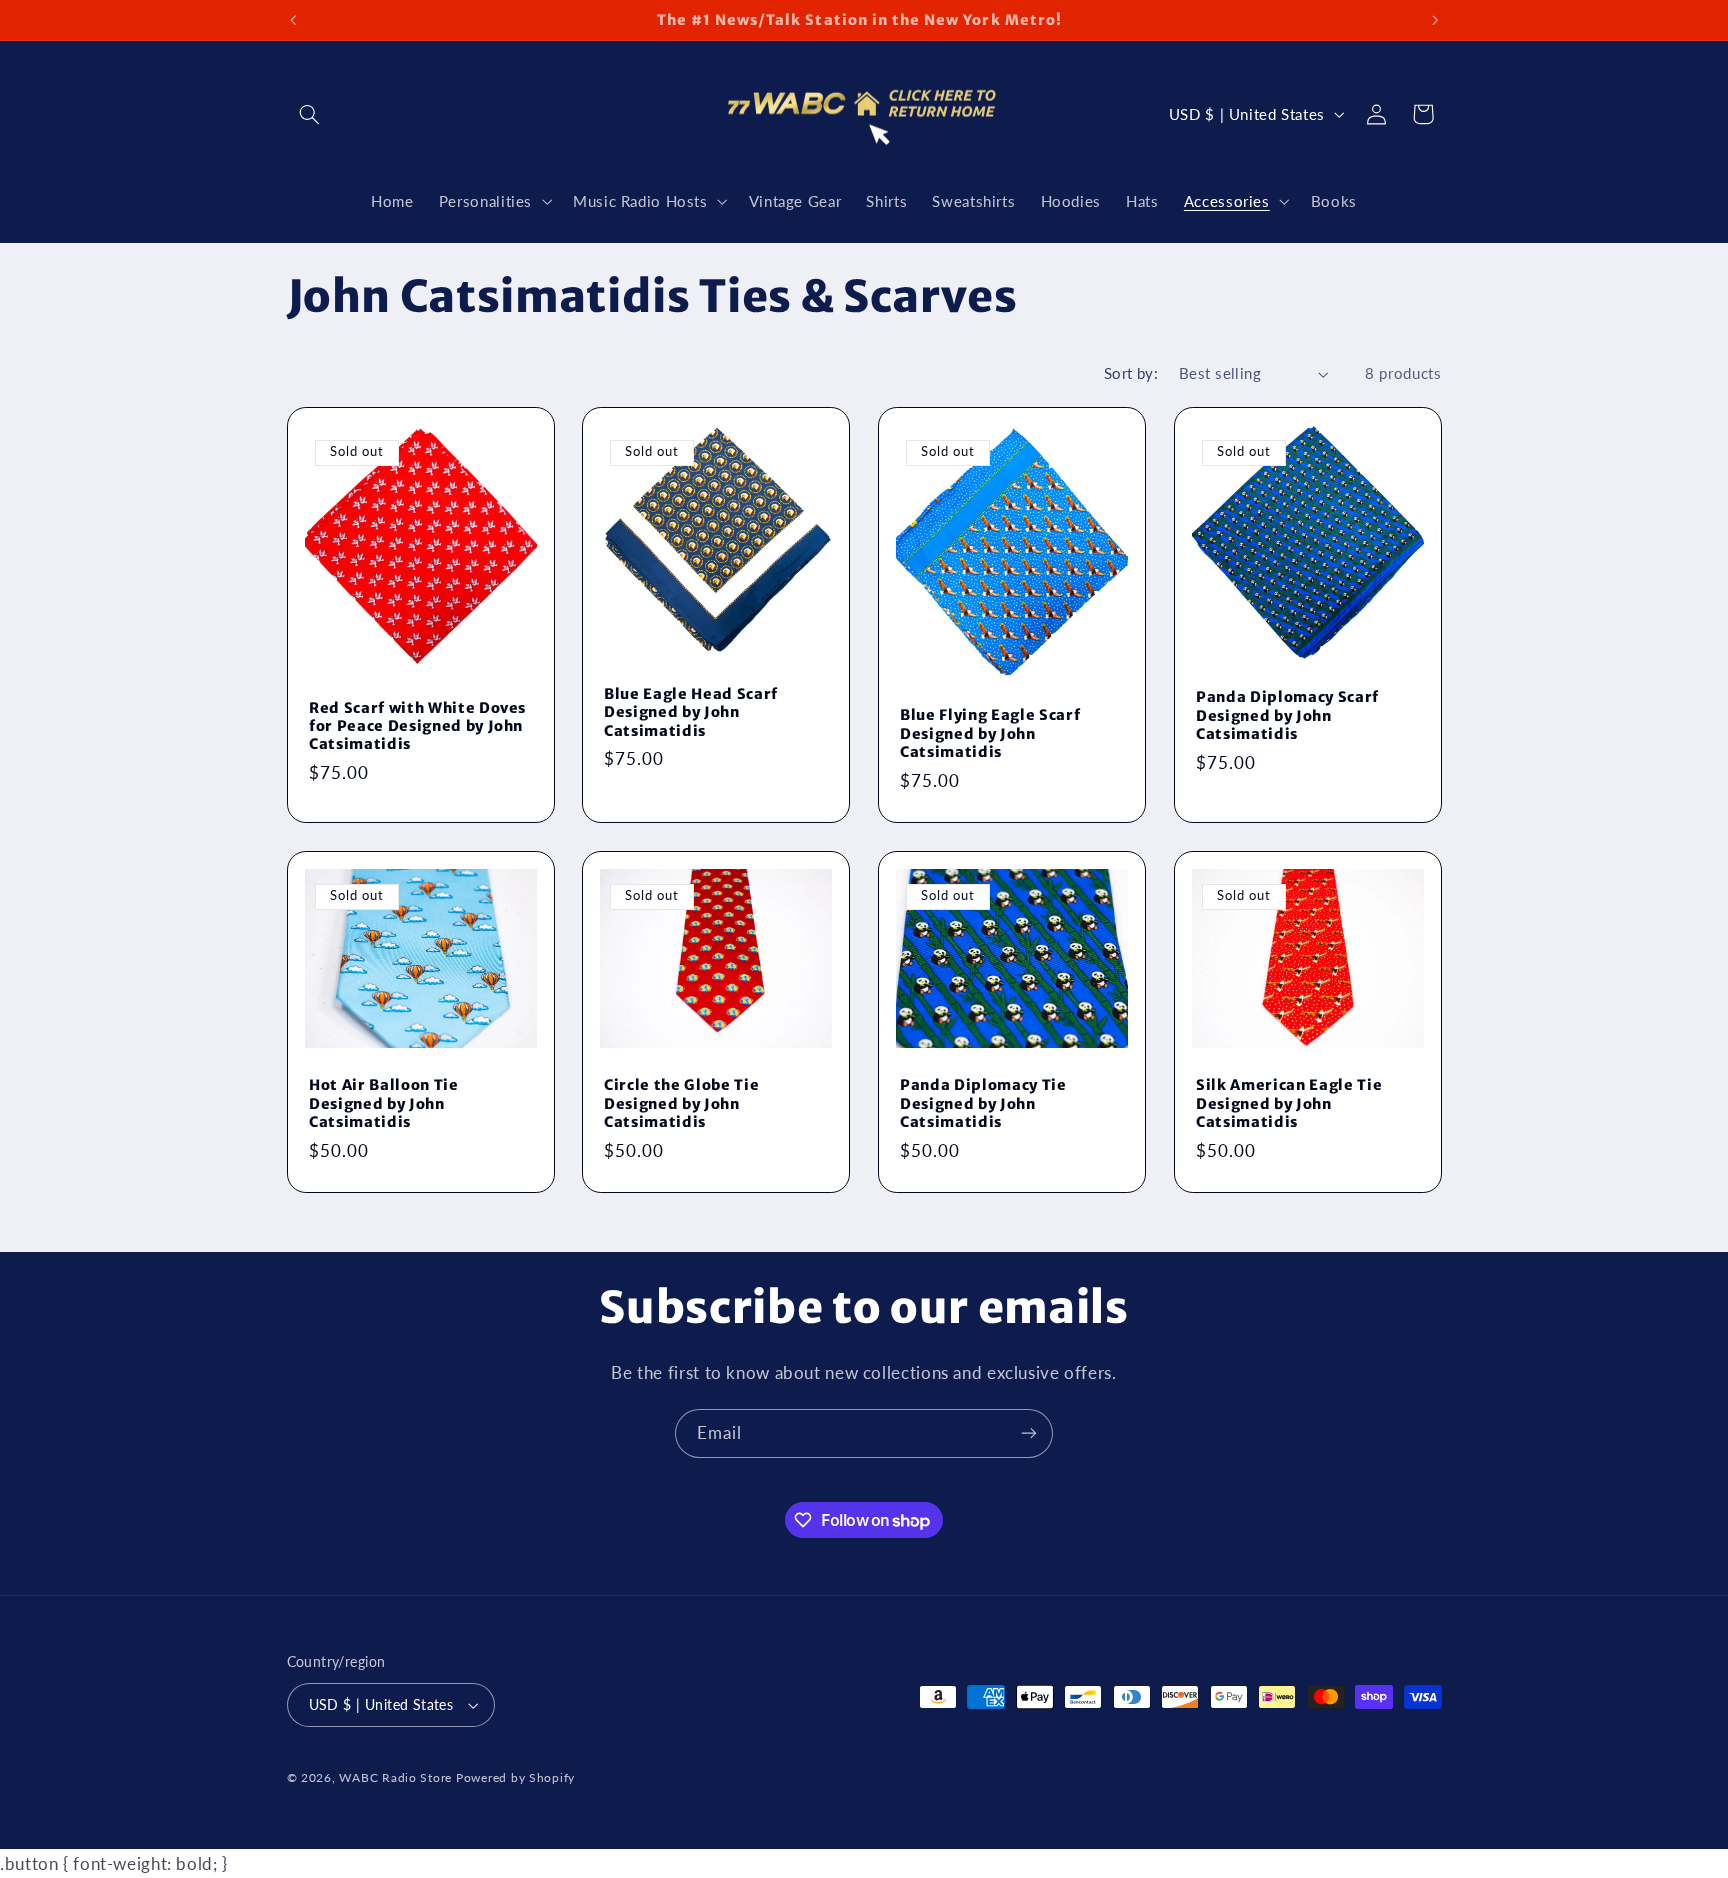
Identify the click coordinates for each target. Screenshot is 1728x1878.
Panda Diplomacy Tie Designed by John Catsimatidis (983, 1103)
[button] (310, 114)
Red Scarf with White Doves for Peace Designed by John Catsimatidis (417, 725)
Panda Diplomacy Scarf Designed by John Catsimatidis (1287, 715)
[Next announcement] (1435, 20)
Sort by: (1131, 373)
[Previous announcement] (293, 20)
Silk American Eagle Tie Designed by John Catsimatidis (1289, 1103)
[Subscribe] (1029, 1433)
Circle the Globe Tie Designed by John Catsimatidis (681, 1103)
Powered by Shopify (515, 1777)
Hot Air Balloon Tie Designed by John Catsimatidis (384, 1103)
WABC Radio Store (395, 1777)
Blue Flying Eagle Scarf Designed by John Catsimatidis (990, 733)
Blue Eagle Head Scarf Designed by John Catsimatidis (691, 711)
